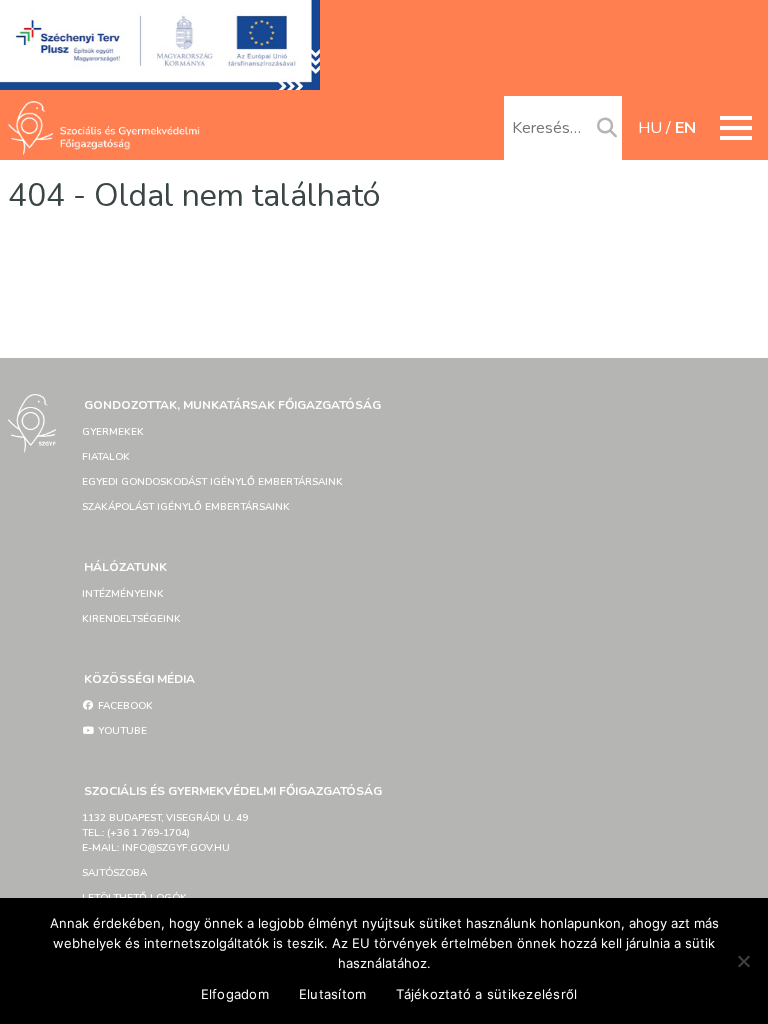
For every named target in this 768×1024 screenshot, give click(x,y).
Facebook (124, 706)
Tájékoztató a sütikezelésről (486, 994)
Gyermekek (113, 432)
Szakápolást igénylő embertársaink (186, 507)
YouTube (121, 731)
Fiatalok (106, 457)
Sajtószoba (114, 873)
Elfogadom (235, 994)
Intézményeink (123, 594)
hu (650, 128)
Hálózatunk (125, 567)
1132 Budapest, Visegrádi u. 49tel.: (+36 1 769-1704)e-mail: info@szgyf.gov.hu (165, 833)
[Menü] (736, 128)
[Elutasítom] (743, 961)
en (685, 128)
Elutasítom (333, 994)
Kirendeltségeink (131, 619)
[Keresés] (607, 129)
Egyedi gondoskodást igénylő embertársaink (212, 482)
